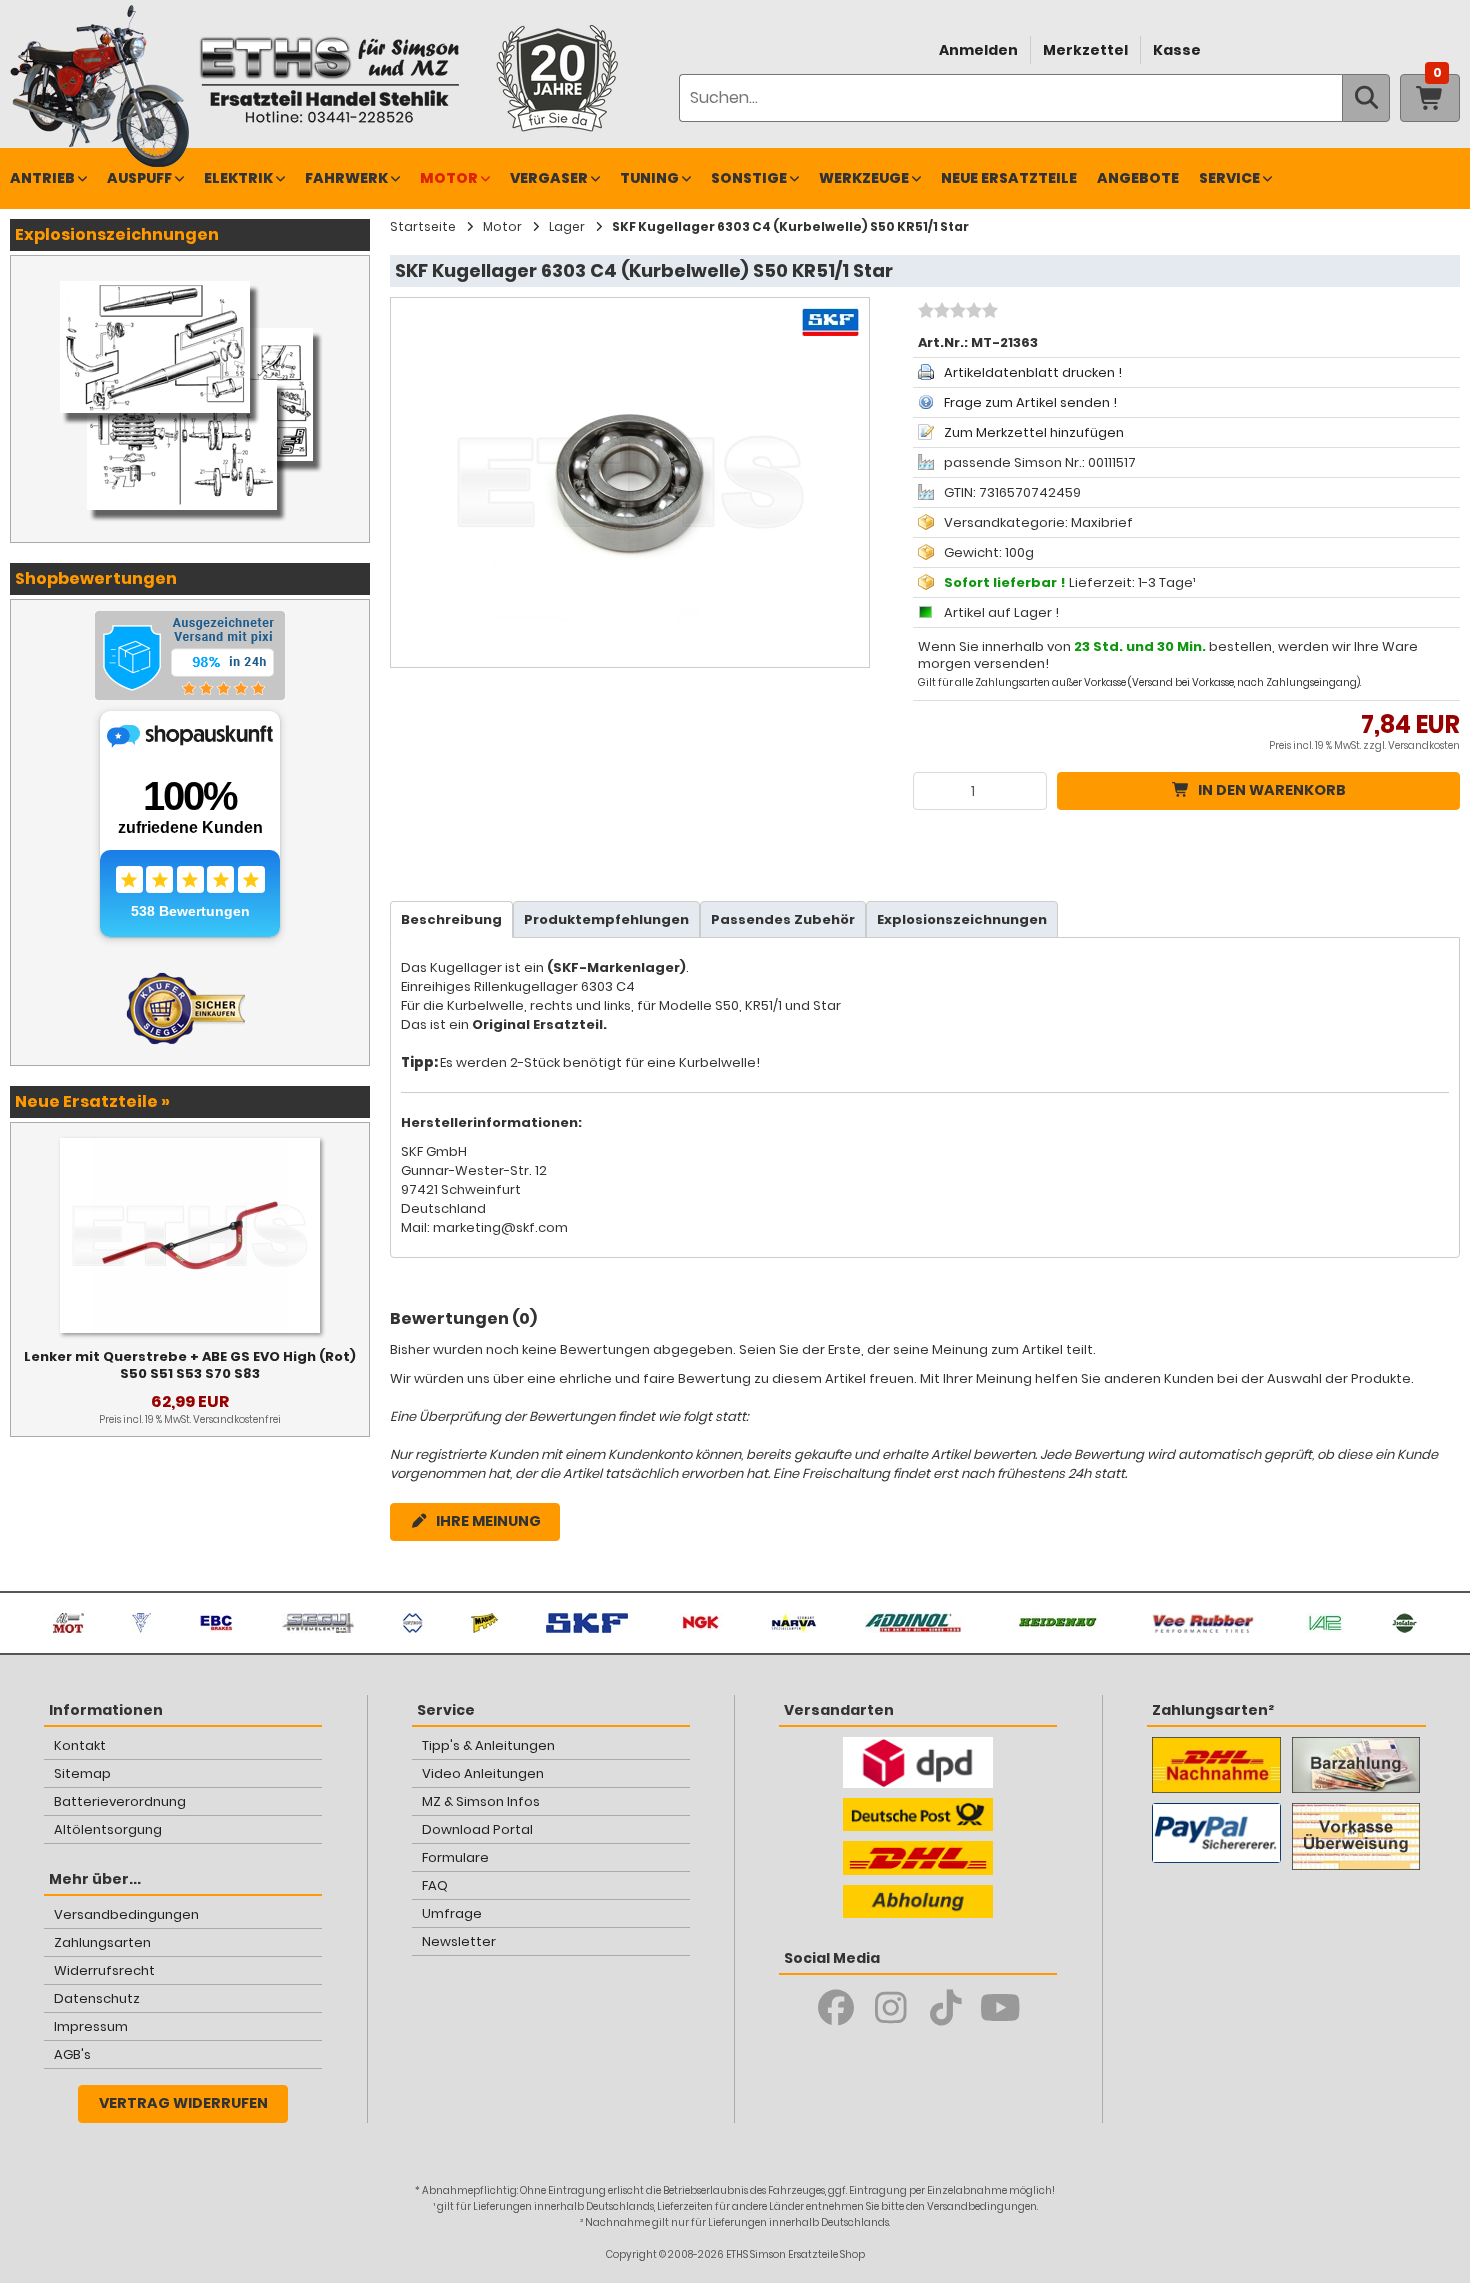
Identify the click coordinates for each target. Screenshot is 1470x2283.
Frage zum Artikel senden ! (1030, 402)
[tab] (451, 919)
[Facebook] (835, 2008)
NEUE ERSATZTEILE (1009, 178)
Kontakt (80, 1745)
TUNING (649, 178)
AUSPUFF (139, 178)
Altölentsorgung (108, 1829)
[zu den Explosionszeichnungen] (190, 276)
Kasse (1177, 50)
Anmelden (978, 50)
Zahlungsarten (102, 1942)
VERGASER (549, 178)
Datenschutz (97, 1998)
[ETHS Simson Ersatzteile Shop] (329, 79)
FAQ (435, 1885)
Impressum (91, 2026)
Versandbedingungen (126, 1914)
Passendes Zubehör (783, 919)
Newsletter (459, 1941)
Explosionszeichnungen (962, 919)
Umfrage (452, 1913)
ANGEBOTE (1138, 178)
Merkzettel (1085, 50)
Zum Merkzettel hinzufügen (1034, 432)
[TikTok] (945, 2008)
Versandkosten (1424, 745)
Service (1229, 178)
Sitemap (82, 1773)
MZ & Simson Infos (481, 1801)
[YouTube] (1000, 2008)
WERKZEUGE (864, 178)
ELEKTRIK (238, 178)
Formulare (455, 1857)
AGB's (72, 2054)
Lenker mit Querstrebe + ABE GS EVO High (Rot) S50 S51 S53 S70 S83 (190, 1365)
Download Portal (477, 1829)
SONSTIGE (749, 178)
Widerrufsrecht (104, 1970)
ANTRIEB (42, 178)
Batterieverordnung (120, 1801)
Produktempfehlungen (606, 919)
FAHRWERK (346, 178)
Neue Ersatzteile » (92, 1101)
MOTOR (449, 178)
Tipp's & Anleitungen (488, 1745)
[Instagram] (890, 2008)
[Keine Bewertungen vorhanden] (955, 313)
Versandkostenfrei (237, 1419)
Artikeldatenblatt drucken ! (1033, 372)
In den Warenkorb (1272, 790)
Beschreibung (451, 919)
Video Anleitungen (483, 1773)
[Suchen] (1366, 98)
